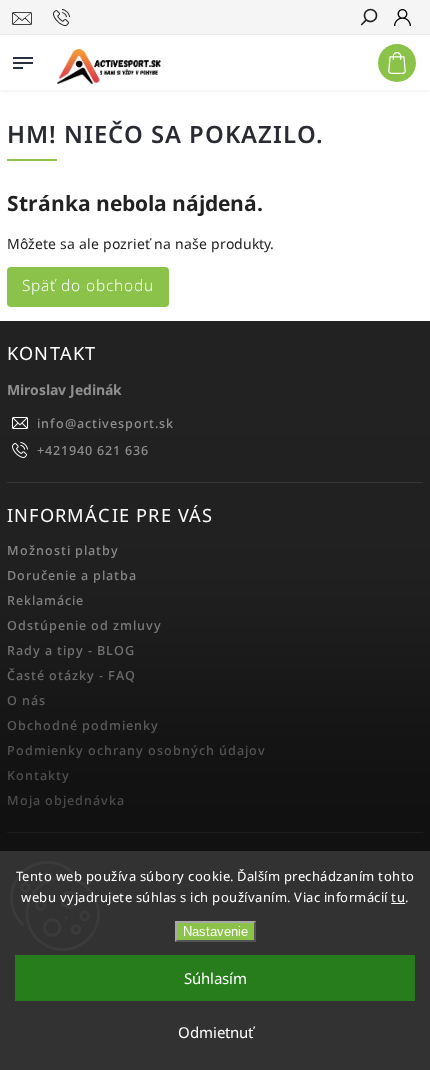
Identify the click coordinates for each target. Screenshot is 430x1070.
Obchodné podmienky (83, 725)
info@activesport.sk (105, 423)
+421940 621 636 (93, 450)
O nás (26, 700)
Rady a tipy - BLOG (71, 650)
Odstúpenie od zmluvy (84, 625)
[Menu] (23, 59)
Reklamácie (45, 600)
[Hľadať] (368, 19)
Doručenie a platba (72, 575)
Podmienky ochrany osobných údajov (136, 750)
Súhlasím (215, 978)
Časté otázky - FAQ (71, 675)
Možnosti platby (63, 550)
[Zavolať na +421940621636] (64, 18)
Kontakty (38, 775)
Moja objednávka (66, 800)
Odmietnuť (215, 1032)
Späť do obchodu (88, 285)
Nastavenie (215, 931)
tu (398, 897)
